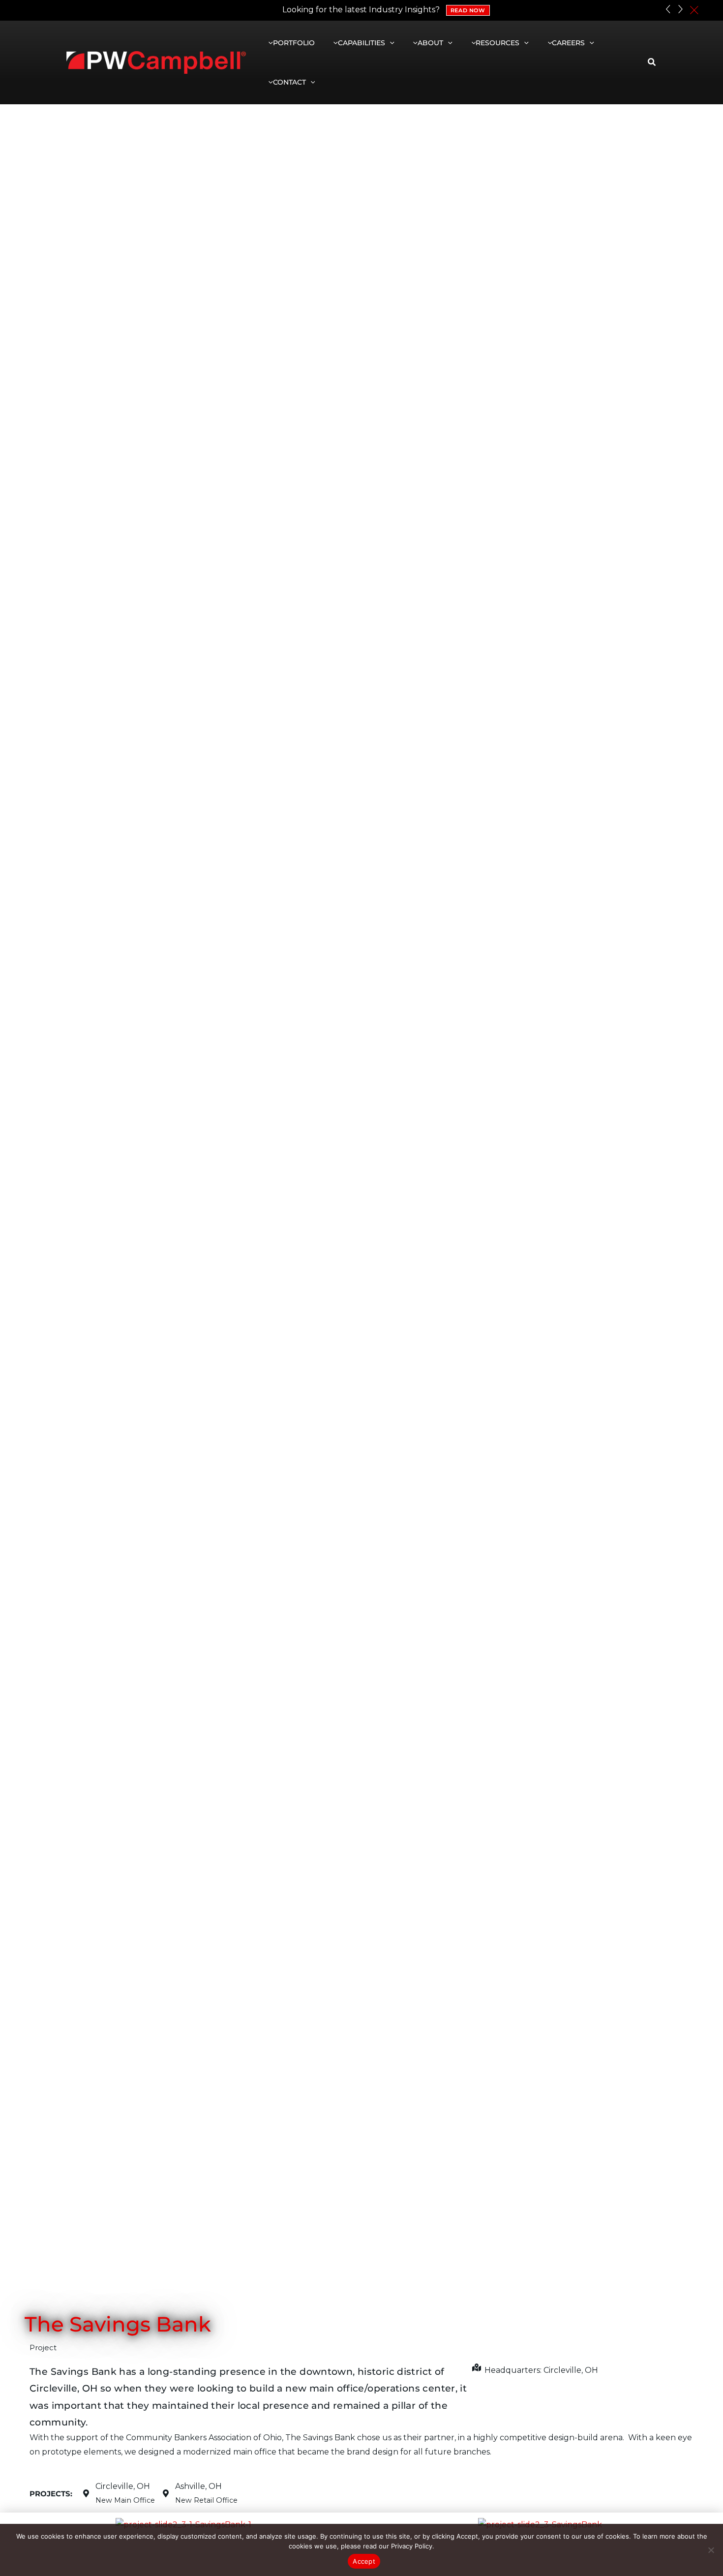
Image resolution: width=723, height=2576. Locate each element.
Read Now (468, 10)
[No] (711, 2550)
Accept (364, 2561)
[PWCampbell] (156, 62)
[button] (390, 43)
